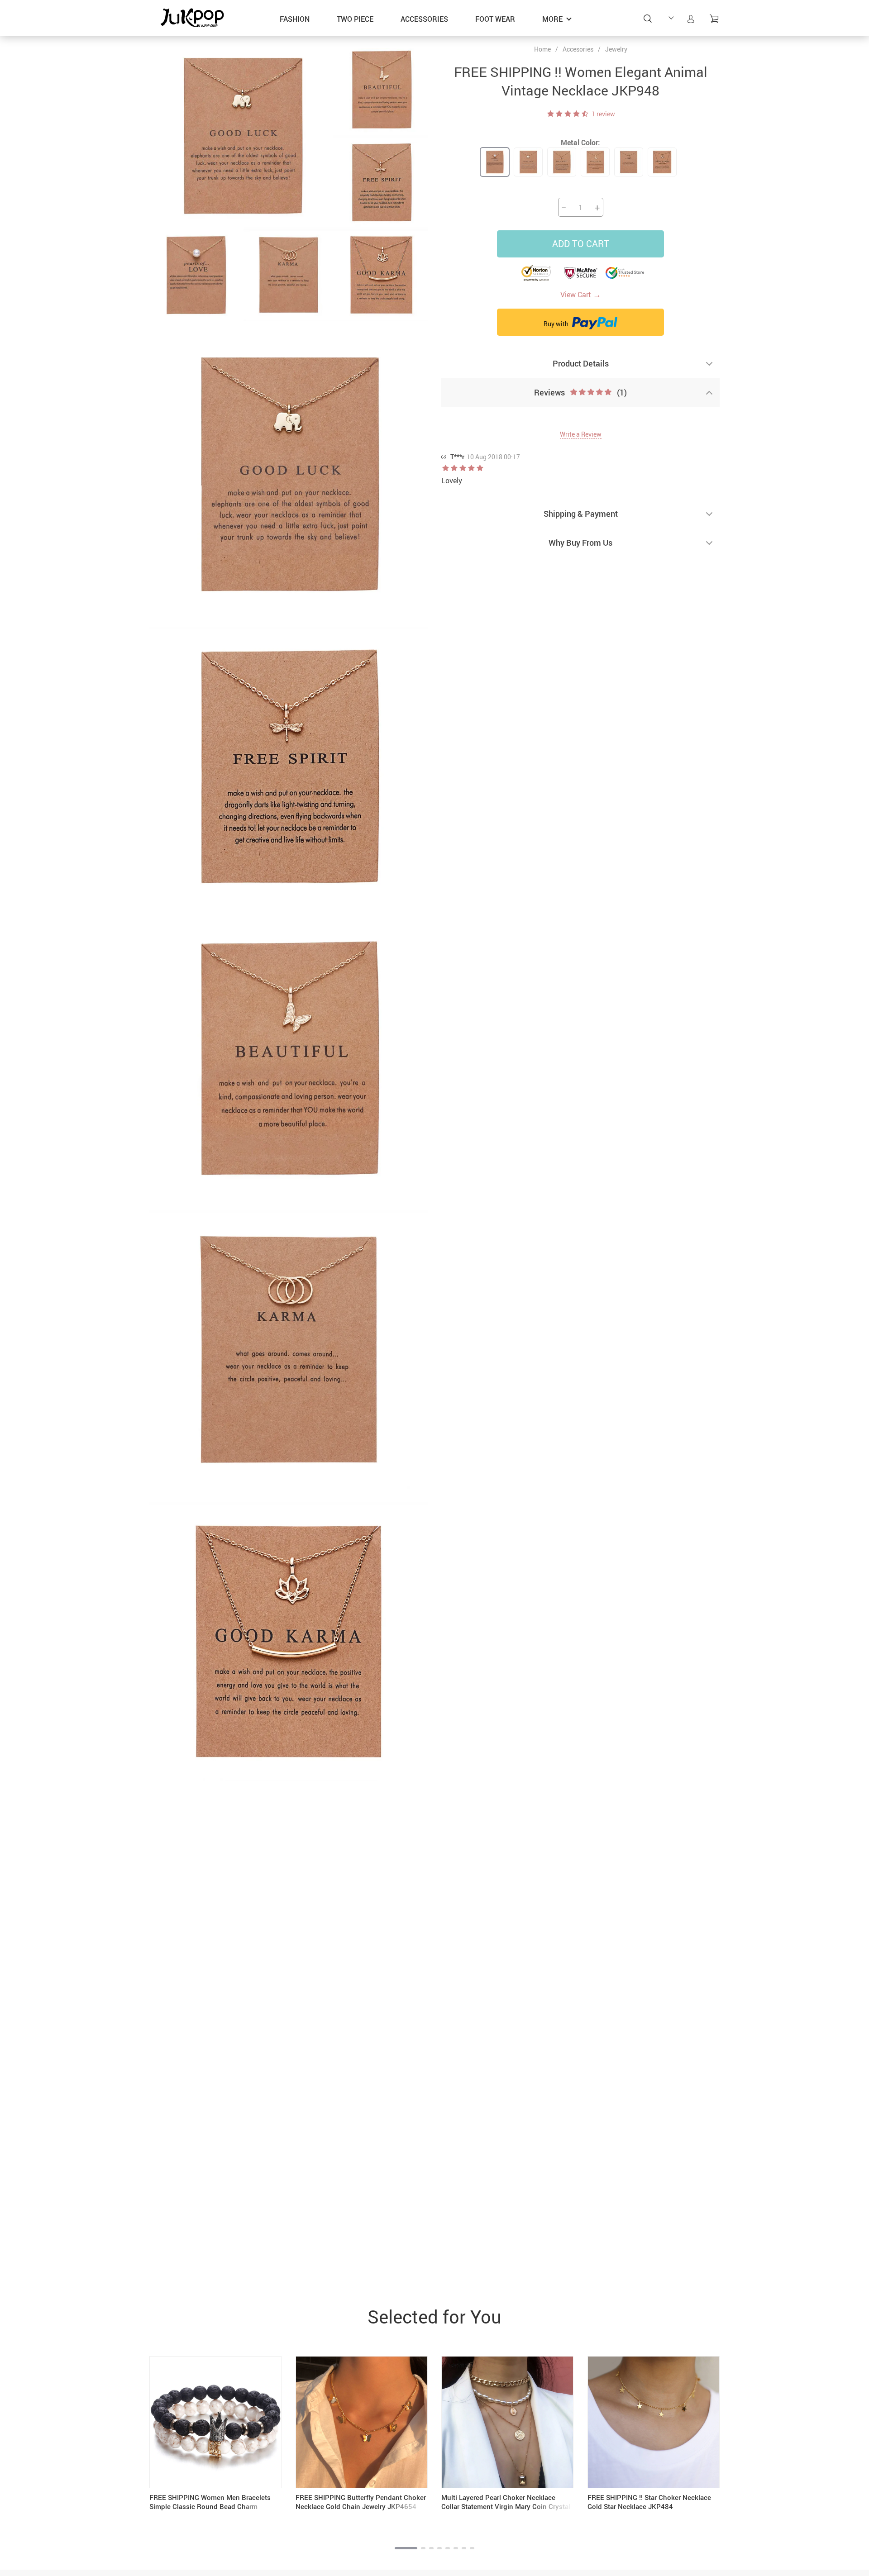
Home (542, 49)
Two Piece (355, 19)
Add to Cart (581, 244)
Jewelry (616, 49)
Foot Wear (495, 19)
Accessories (424, 19)
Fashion (295, 19)
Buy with (557, 324)
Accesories (578, 49)
